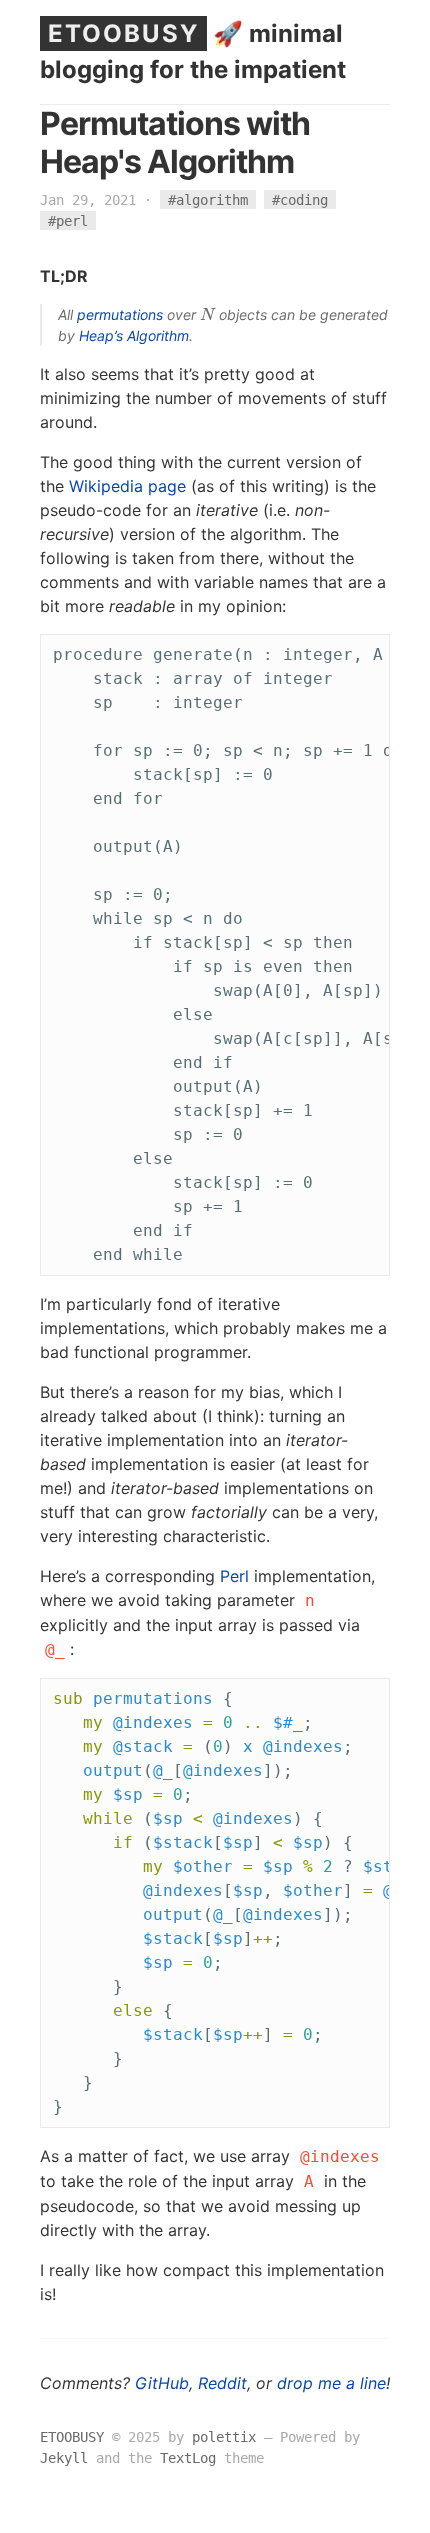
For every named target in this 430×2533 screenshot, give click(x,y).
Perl (234, 1576)
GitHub (162, 2383)
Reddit (222, 2383)
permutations (120, 314)
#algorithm (208, 200)
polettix (224, 2437)
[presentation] (207, 314)
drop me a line (331, 2383)
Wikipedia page (127, 486)
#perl (68, 221)
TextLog (188, 2458)
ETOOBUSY (123, 33)
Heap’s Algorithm (134, 335)
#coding (300, 200)
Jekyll (64, 2458)
